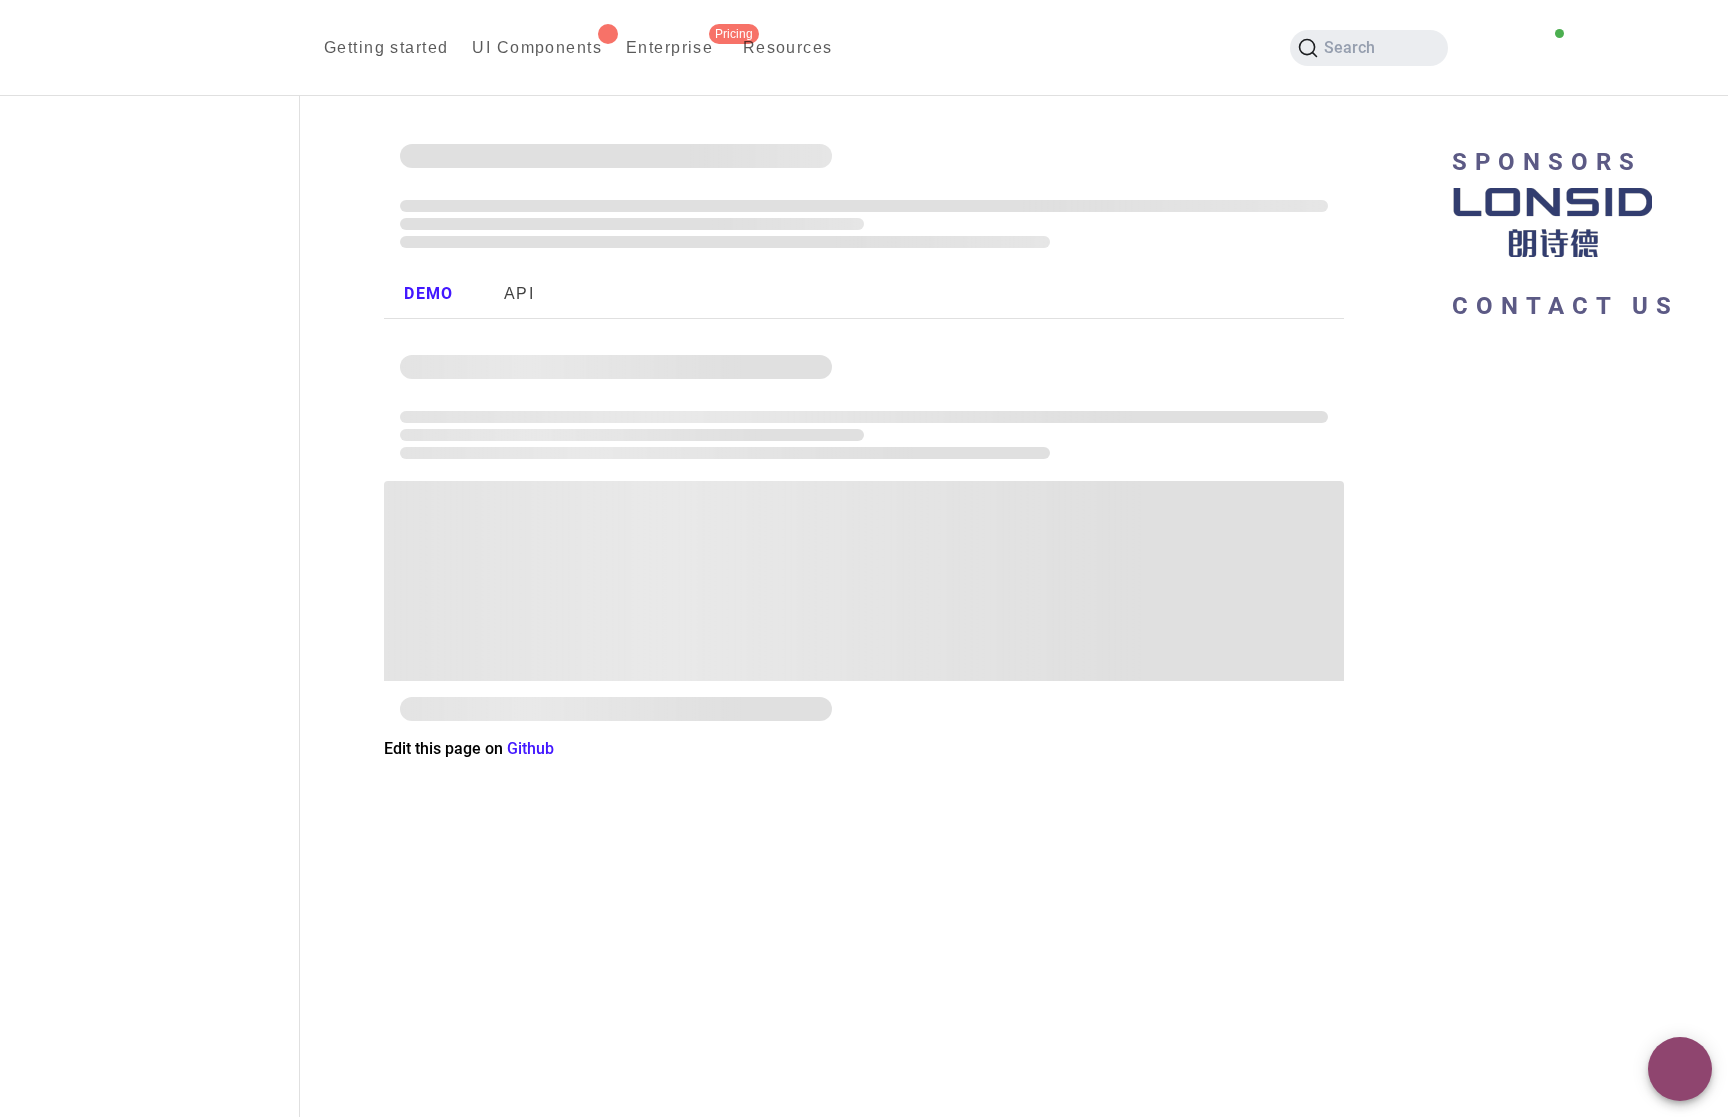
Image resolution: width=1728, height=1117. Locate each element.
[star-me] (1592, 48)
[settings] (1688, 48)
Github (530, 748)
